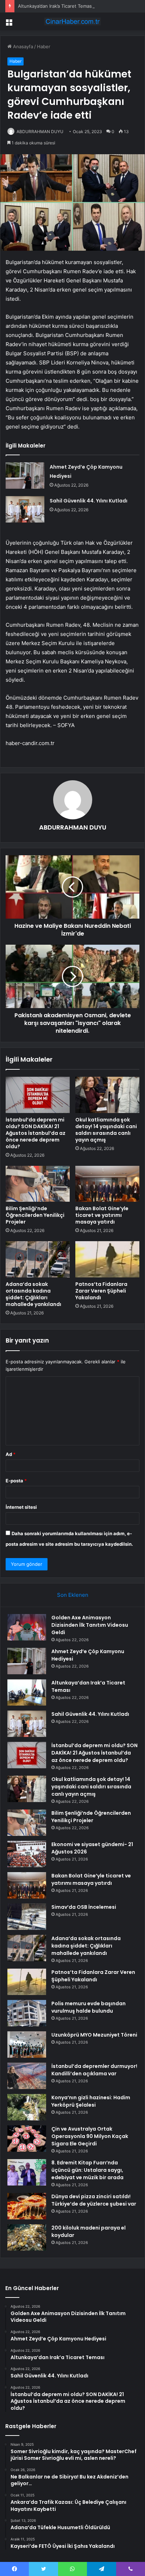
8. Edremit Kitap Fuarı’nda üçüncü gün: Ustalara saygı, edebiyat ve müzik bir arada (87, 2170)
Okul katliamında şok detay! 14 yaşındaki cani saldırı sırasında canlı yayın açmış (106, 1130)
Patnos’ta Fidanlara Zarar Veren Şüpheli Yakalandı (101, 1291)
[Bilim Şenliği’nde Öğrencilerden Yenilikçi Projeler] (38, 1184)
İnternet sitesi (21, 1507)
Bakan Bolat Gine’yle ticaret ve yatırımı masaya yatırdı (102, 1215)
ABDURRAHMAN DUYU (40, 132)
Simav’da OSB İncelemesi (84, 1907)
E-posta (16, 1481)
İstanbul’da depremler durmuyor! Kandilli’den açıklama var (94, 2070)
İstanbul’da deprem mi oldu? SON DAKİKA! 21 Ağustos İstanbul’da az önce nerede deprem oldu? (36, 1133)
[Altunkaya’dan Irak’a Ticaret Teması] (27, 1692)
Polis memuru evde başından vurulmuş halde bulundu (89, 2007)
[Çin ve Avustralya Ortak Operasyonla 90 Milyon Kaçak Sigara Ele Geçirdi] (27, 2139)
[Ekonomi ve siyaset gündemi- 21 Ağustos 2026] (27, 1854)
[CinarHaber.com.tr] (72, 21)
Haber (44, 46)
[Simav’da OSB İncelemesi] (27, 1917)
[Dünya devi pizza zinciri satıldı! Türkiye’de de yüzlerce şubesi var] (27, 2206)
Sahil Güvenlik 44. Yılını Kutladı (89, 501)
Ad (11, 1454)
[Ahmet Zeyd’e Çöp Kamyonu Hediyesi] (25, 476)
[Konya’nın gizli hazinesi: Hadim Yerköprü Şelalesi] (27, 2107)
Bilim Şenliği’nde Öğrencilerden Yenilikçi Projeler (35, 1215)
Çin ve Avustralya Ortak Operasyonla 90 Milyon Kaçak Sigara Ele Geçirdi (90, 2136)
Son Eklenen (73, 1595)
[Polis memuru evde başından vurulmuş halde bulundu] (27, 2013)
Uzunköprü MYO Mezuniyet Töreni (94, 2035)
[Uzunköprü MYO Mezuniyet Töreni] (27, 2044)
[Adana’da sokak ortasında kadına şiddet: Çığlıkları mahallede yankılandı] (38, 1259)
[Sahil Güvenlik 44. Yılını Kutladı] (25, 509)
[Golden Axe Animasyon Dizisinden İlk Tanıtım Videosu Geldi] (27, 1627)
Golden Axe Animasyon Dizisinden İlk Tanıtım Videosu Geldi (90, 1625)
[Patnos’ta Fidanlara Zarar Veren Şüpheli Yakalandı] (107, 1259)
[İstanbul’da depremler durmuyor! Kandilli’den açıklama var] (27, 2076)
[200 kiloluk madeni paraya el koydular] (27, 2237)
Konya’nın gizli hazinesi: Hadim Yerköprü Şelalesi (91, 2101)
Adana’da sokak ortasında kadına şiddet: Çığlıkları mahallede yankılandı (33, 1294)
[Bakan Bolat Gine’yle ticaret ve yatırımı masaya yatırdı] (107, 1184)
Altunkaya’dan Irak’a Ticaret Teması (55, 6)
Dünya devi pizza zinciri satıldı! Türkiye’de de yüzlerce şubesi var (94, 2200)
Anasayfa (22, 46)
